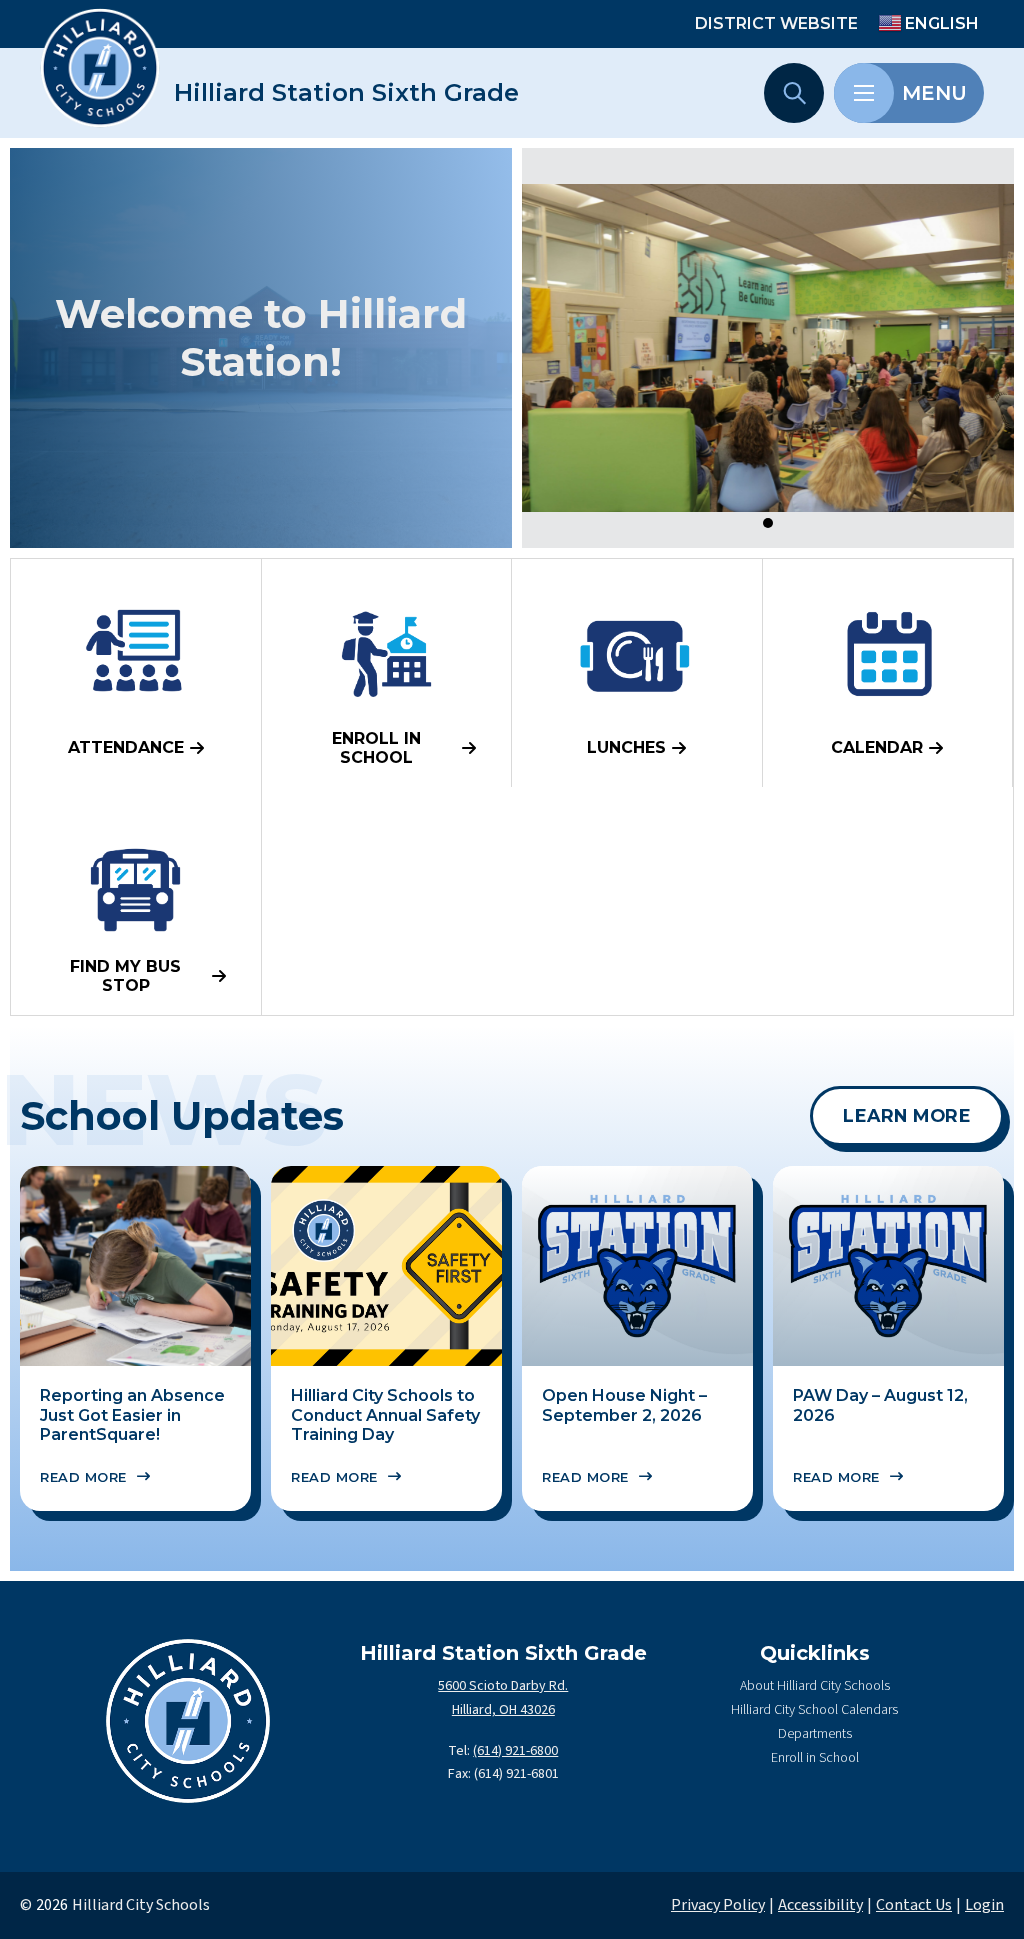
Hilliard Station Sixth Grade (346, 93)
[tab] (768, 523)
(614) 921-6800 (515, 1751)
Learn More (907, 1115)
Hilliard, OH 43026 (503, 1710)
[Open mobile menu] (864, 93)
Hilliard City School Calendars (814, 1710)
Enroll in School (815, 1758)
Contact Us (914, 1905)
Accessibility (820, 1905)
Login (984, 1905)
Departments (815, 1734)
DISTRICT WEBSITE (776, 23)
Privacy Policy (718, 1905)
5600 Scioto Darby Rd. (503, 1686)
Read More (83, 1477)
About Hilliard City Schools (815, 1686)
